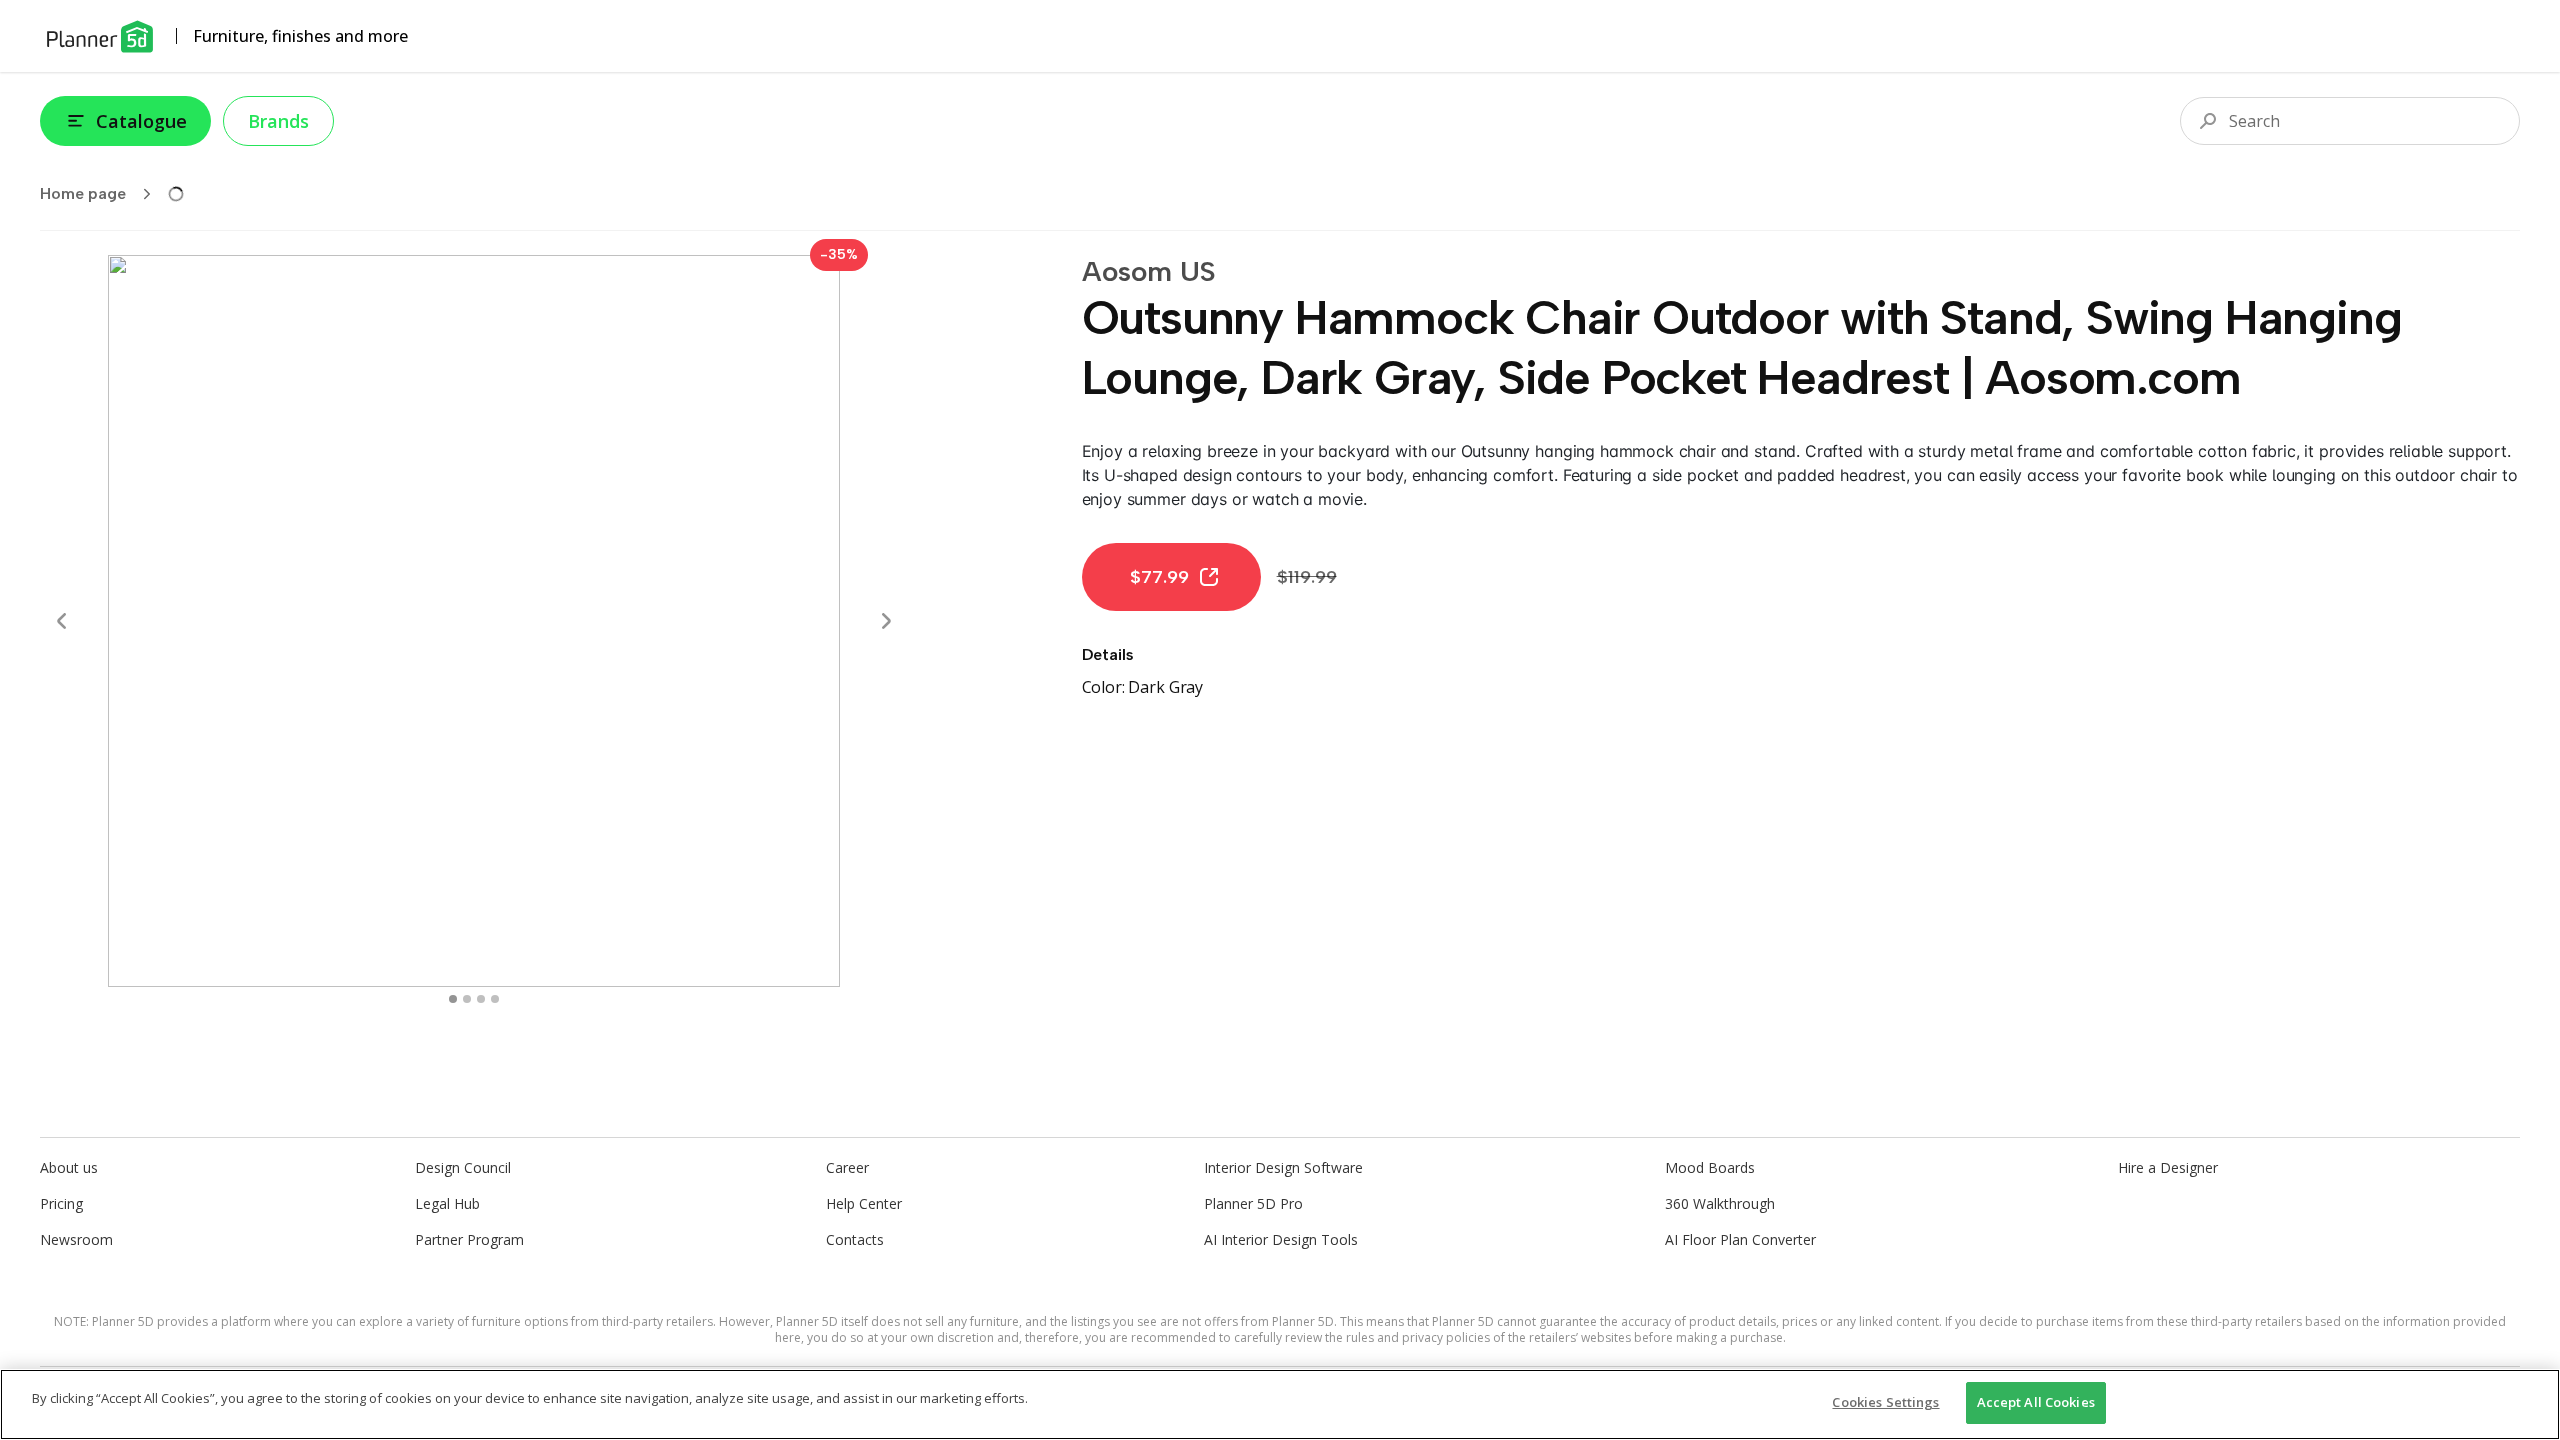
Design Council (463, 1167)
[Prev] (62, 621)
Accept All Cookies (2036, 1402)
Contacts (855, 1239)
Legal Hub (447, 1203)
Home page (83, 193)
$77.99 (1159, 577)
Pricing (61, 1203)
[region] (1280, 1404)
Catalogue (141, 121)
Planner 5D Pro (1253, 1203)
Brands (278, 121)
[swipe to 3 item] (495, 999)
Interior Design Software (1283, 1167)
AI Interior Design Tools (1281, 1239)
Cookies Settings (1885, 1402)
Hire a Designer (2168, 1167)
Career (847, 1167)
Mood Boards (1710, 1167)
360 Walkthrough (1720, 1203)
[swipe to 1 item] (467, 999)
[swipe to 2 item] (481, 999)
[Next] (886, 621)
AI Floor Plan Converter (1740, 1239)
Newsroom (76, 1239)
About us (69, 1167)
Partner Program (469, 1239)
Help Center (864, 1203)
